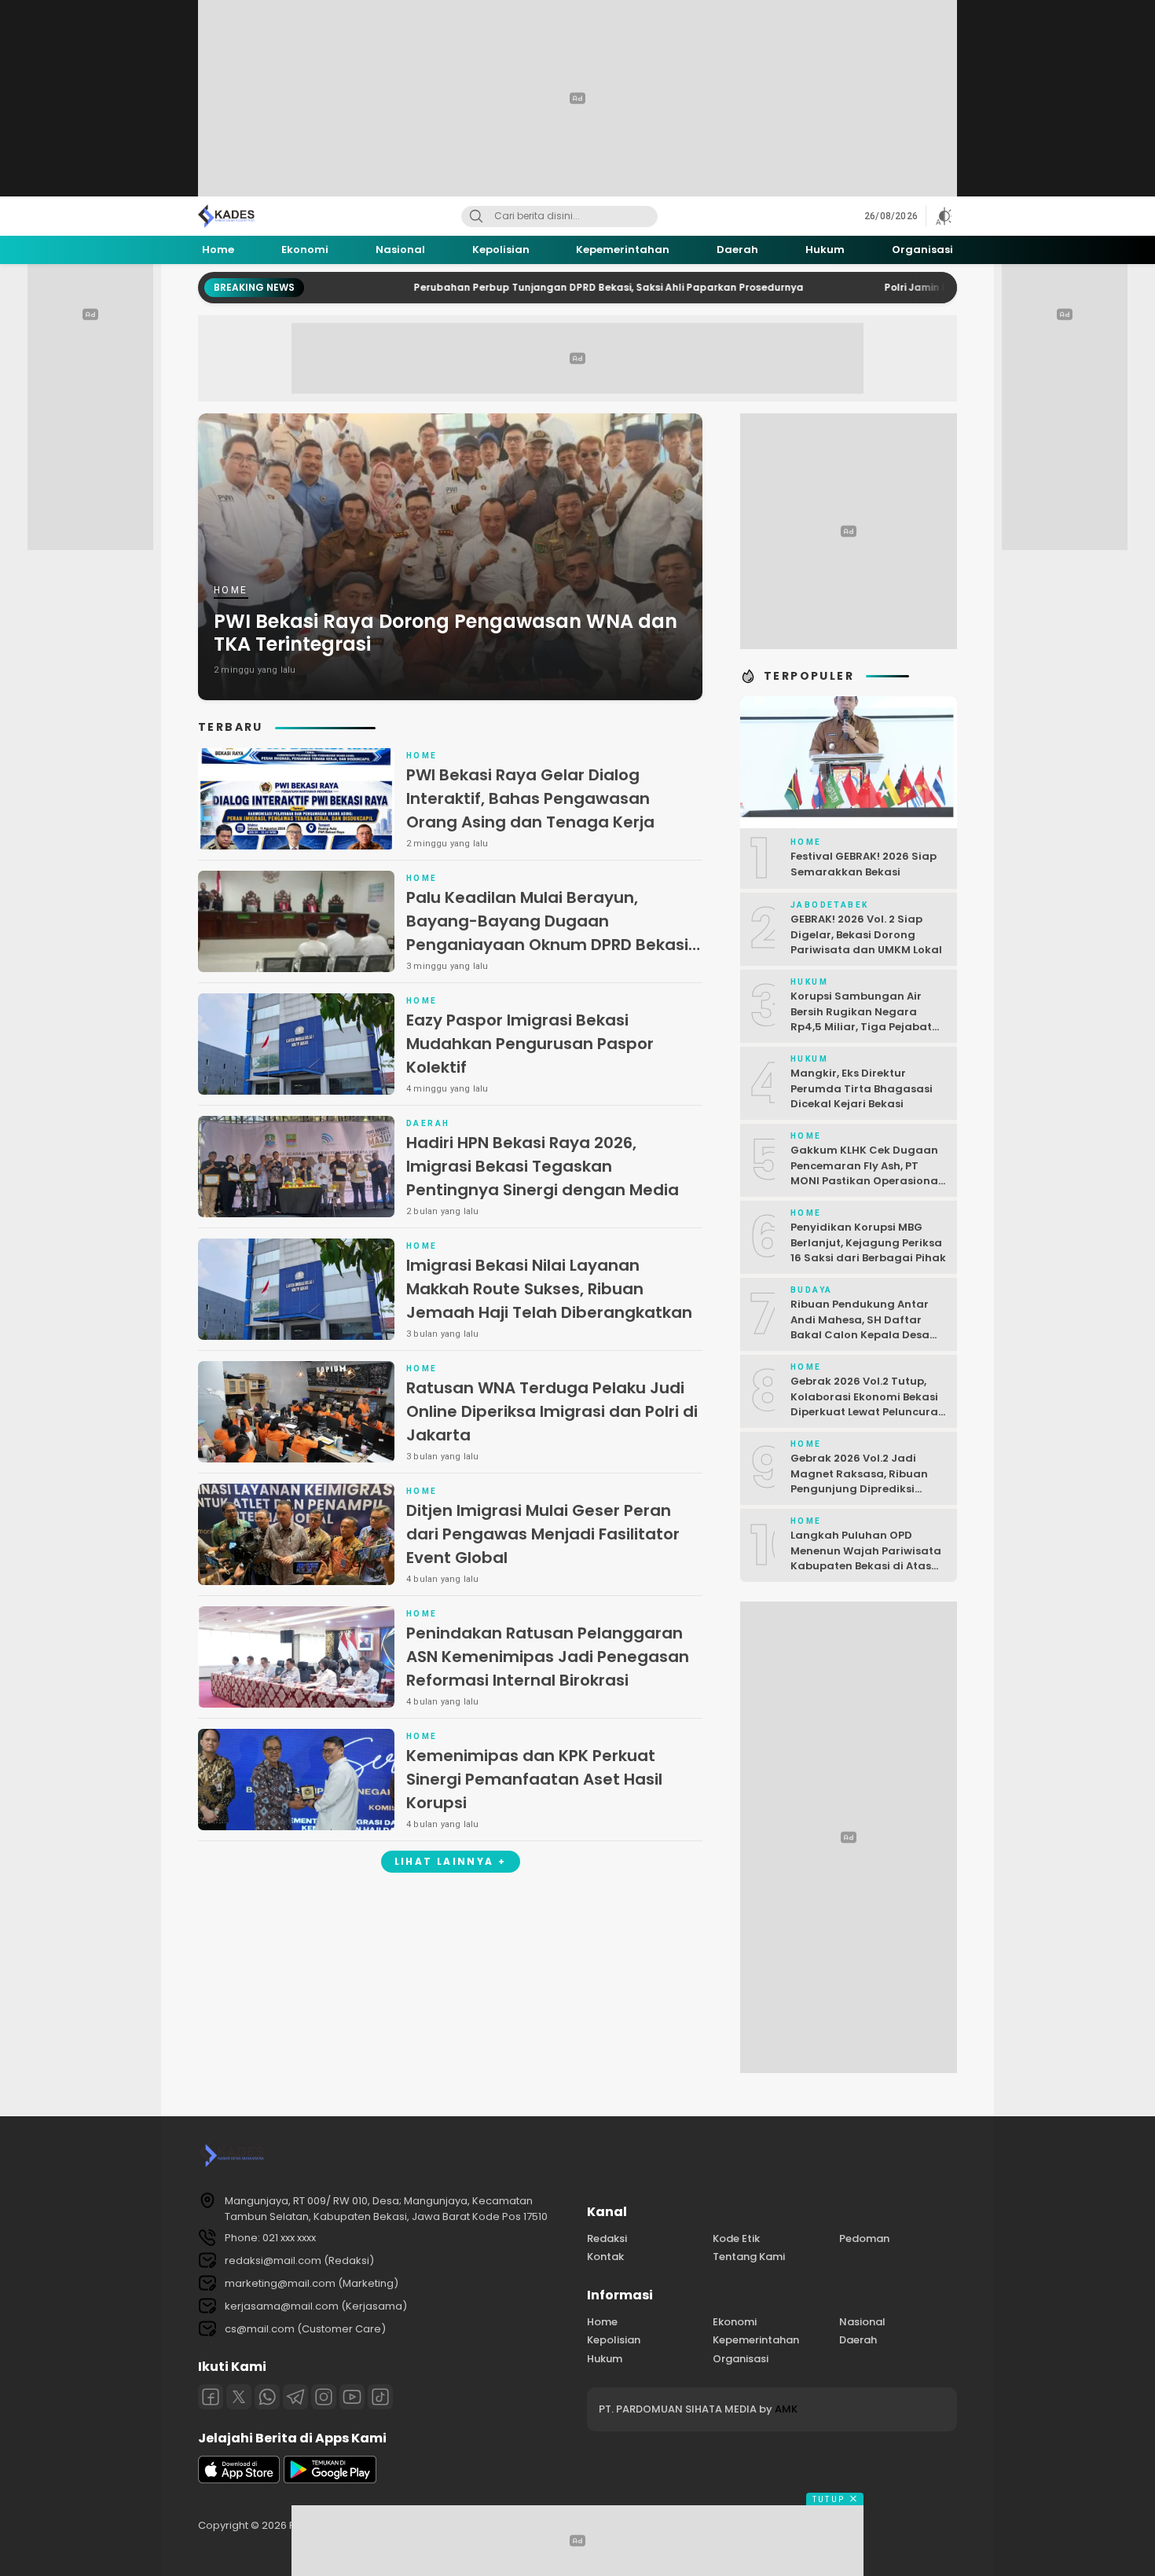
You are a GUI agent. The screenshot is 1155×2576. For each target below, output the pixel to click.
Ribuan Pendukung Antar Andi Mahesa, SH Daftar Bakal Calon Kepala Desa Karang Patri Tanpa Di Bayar (860, 1335)
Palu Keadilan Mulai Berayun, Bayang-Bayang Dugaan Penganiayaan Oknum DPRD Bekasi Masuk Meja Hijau (547, 933)
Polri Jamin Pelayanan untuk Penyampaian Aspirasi (921, 287)
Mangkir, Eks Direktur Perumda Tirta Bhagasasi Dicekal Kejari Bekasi (862, 1088)
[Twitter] (239, 2397)
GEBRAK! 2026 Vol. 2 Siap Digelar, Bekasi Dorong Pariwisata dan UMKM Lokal (866, 934)
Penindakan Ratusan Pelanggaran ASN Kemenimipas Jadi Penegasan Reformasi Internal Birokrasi (548, 1657)
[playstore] (330, 2480)
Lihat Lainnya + (451, 1861)
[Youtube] (352, 2397)
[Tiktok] (380, 2397)
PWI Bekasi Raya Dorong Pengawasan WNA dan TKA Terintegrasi (445, 633)
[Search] (476, 217)
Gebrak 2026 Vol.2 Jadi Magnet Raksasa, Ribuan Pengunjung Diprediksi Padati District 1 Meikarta (860, 1481)
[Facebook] (211, 2397)
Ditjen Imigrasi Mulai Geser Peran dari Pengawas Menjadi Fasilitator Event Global (543, 1534)
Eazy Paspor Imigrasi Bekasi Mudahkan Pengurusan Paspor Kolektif (530, 1044)
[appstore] (239, 2480)
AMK (786, 2409)
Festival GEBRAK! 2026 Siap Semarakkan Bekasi (863, 864)
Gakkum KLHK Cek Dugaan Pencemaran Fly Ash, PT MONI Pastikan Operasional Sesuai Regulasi (866, 1173)
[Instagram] (324, 2397)
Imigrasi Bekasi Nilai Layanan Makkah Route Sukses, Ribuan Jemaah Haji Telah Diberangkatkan (549, 1289)
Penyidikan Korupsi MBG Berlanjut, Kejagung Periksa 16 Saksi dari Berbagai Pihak (868, 1242)
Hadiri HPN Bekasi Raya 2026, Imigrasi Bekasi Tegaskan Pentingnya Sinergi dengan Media (543, 1166)
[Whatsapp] (267, 2397)
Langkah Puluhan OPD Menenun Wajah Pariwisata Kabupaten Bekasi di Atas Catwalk (866, 1558)
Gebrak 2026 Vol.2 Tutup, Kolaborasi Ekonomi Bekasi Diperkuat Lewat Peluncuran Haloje (868, 1404)
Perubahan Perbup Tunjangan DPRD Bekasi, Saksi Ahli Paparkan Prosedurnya (515, 287)
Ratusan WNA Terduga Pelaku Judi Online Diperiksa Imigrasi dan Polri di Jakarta (552, 1411)
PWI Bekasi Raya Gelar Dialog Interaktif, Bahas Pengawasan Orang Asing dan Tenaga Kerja (530, 798)
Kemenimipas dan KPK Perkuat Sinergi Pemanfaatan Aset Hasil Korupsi (534, 1779)
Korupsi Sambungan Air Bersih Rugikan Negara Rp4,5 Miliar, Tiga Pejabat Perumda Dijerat (861, 1019)
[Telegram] (295, 2397)
